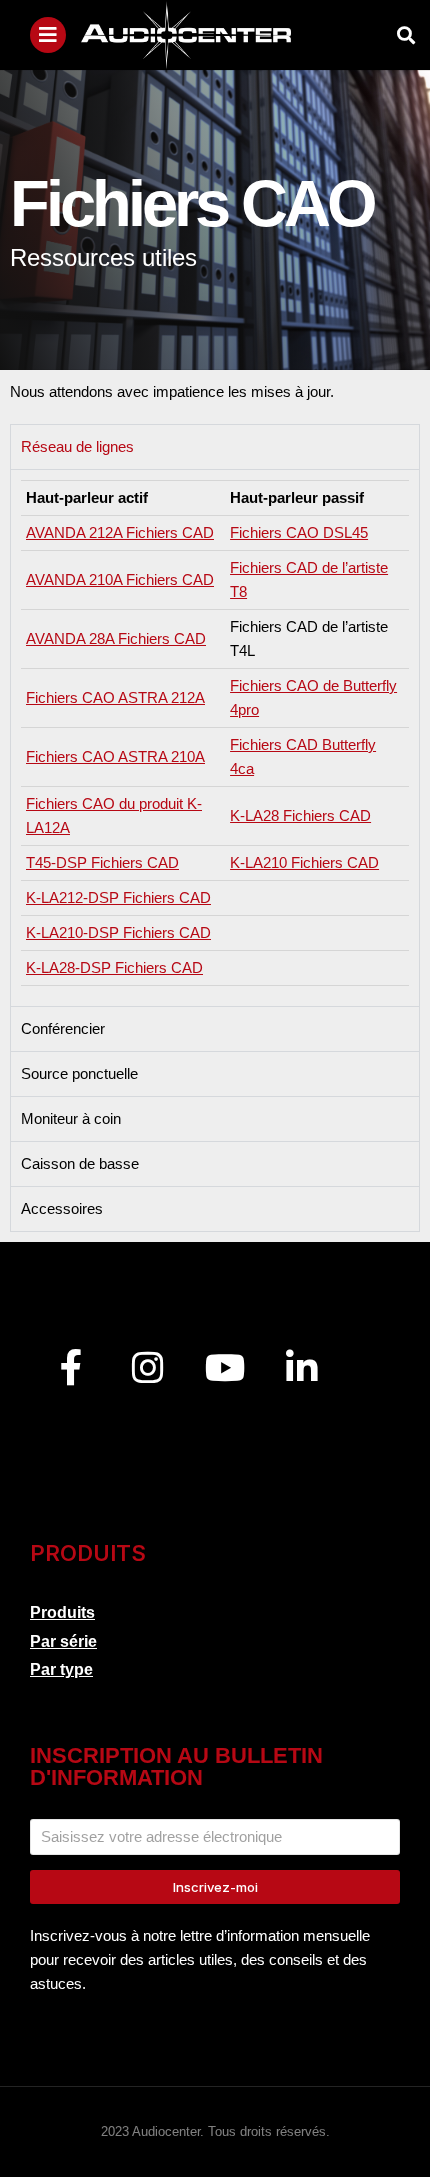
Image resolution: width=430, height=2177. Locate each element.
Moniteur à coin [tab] (71, 1118)
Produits (62, 1612)
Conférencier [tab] (63, 1028)
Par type (61, 1669)
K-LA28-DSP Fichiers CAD (114, 967)
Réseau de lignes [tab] (77, 446)
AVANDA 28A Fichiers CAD (116, 638)
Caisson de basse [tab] (80, 1163)
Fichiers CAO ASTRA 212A (115, 697)
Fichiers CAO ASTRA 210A (115, 756)
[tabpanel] (215, 737)
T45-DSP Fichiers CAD (102, 862)
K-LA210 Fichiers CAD (304, 862)
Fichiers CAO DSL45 (299, 532)
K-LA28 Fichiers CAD (300, 815)
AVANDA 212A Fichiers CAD (120, 532)
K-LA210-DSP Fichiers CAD (118, 932)
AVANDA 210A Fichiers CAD (120, 579)
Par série (63, 1641)
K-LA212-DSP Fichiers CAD (118, 897)
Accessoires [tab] (62, 1208)
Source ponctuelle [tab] (79, 1073)
